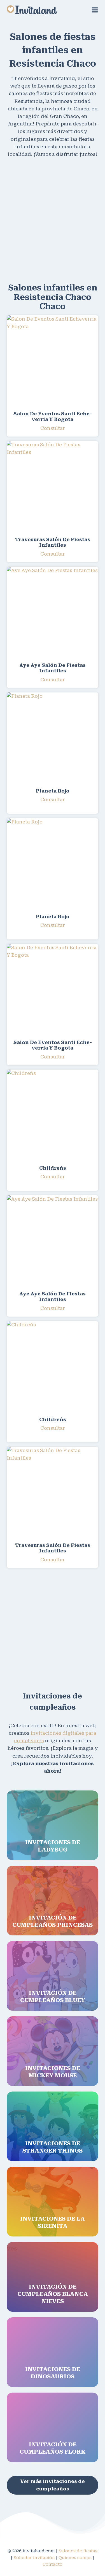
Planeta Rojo (53, 791)
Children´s (53, 1168)
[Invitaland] (32, 10)
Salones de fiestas (78, 2551)
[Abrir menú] (95, 10)
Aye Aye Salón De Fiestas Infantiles (53, 668)
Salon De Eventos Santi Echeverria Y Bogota (53, 416)
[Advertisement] (53, 219)
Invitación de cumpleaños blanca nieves (53, 2294)
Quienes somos (75, 2558)
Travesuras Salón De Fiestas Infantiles (53, 542)
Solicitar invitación (34, 2558)
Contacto (53, 2564)
